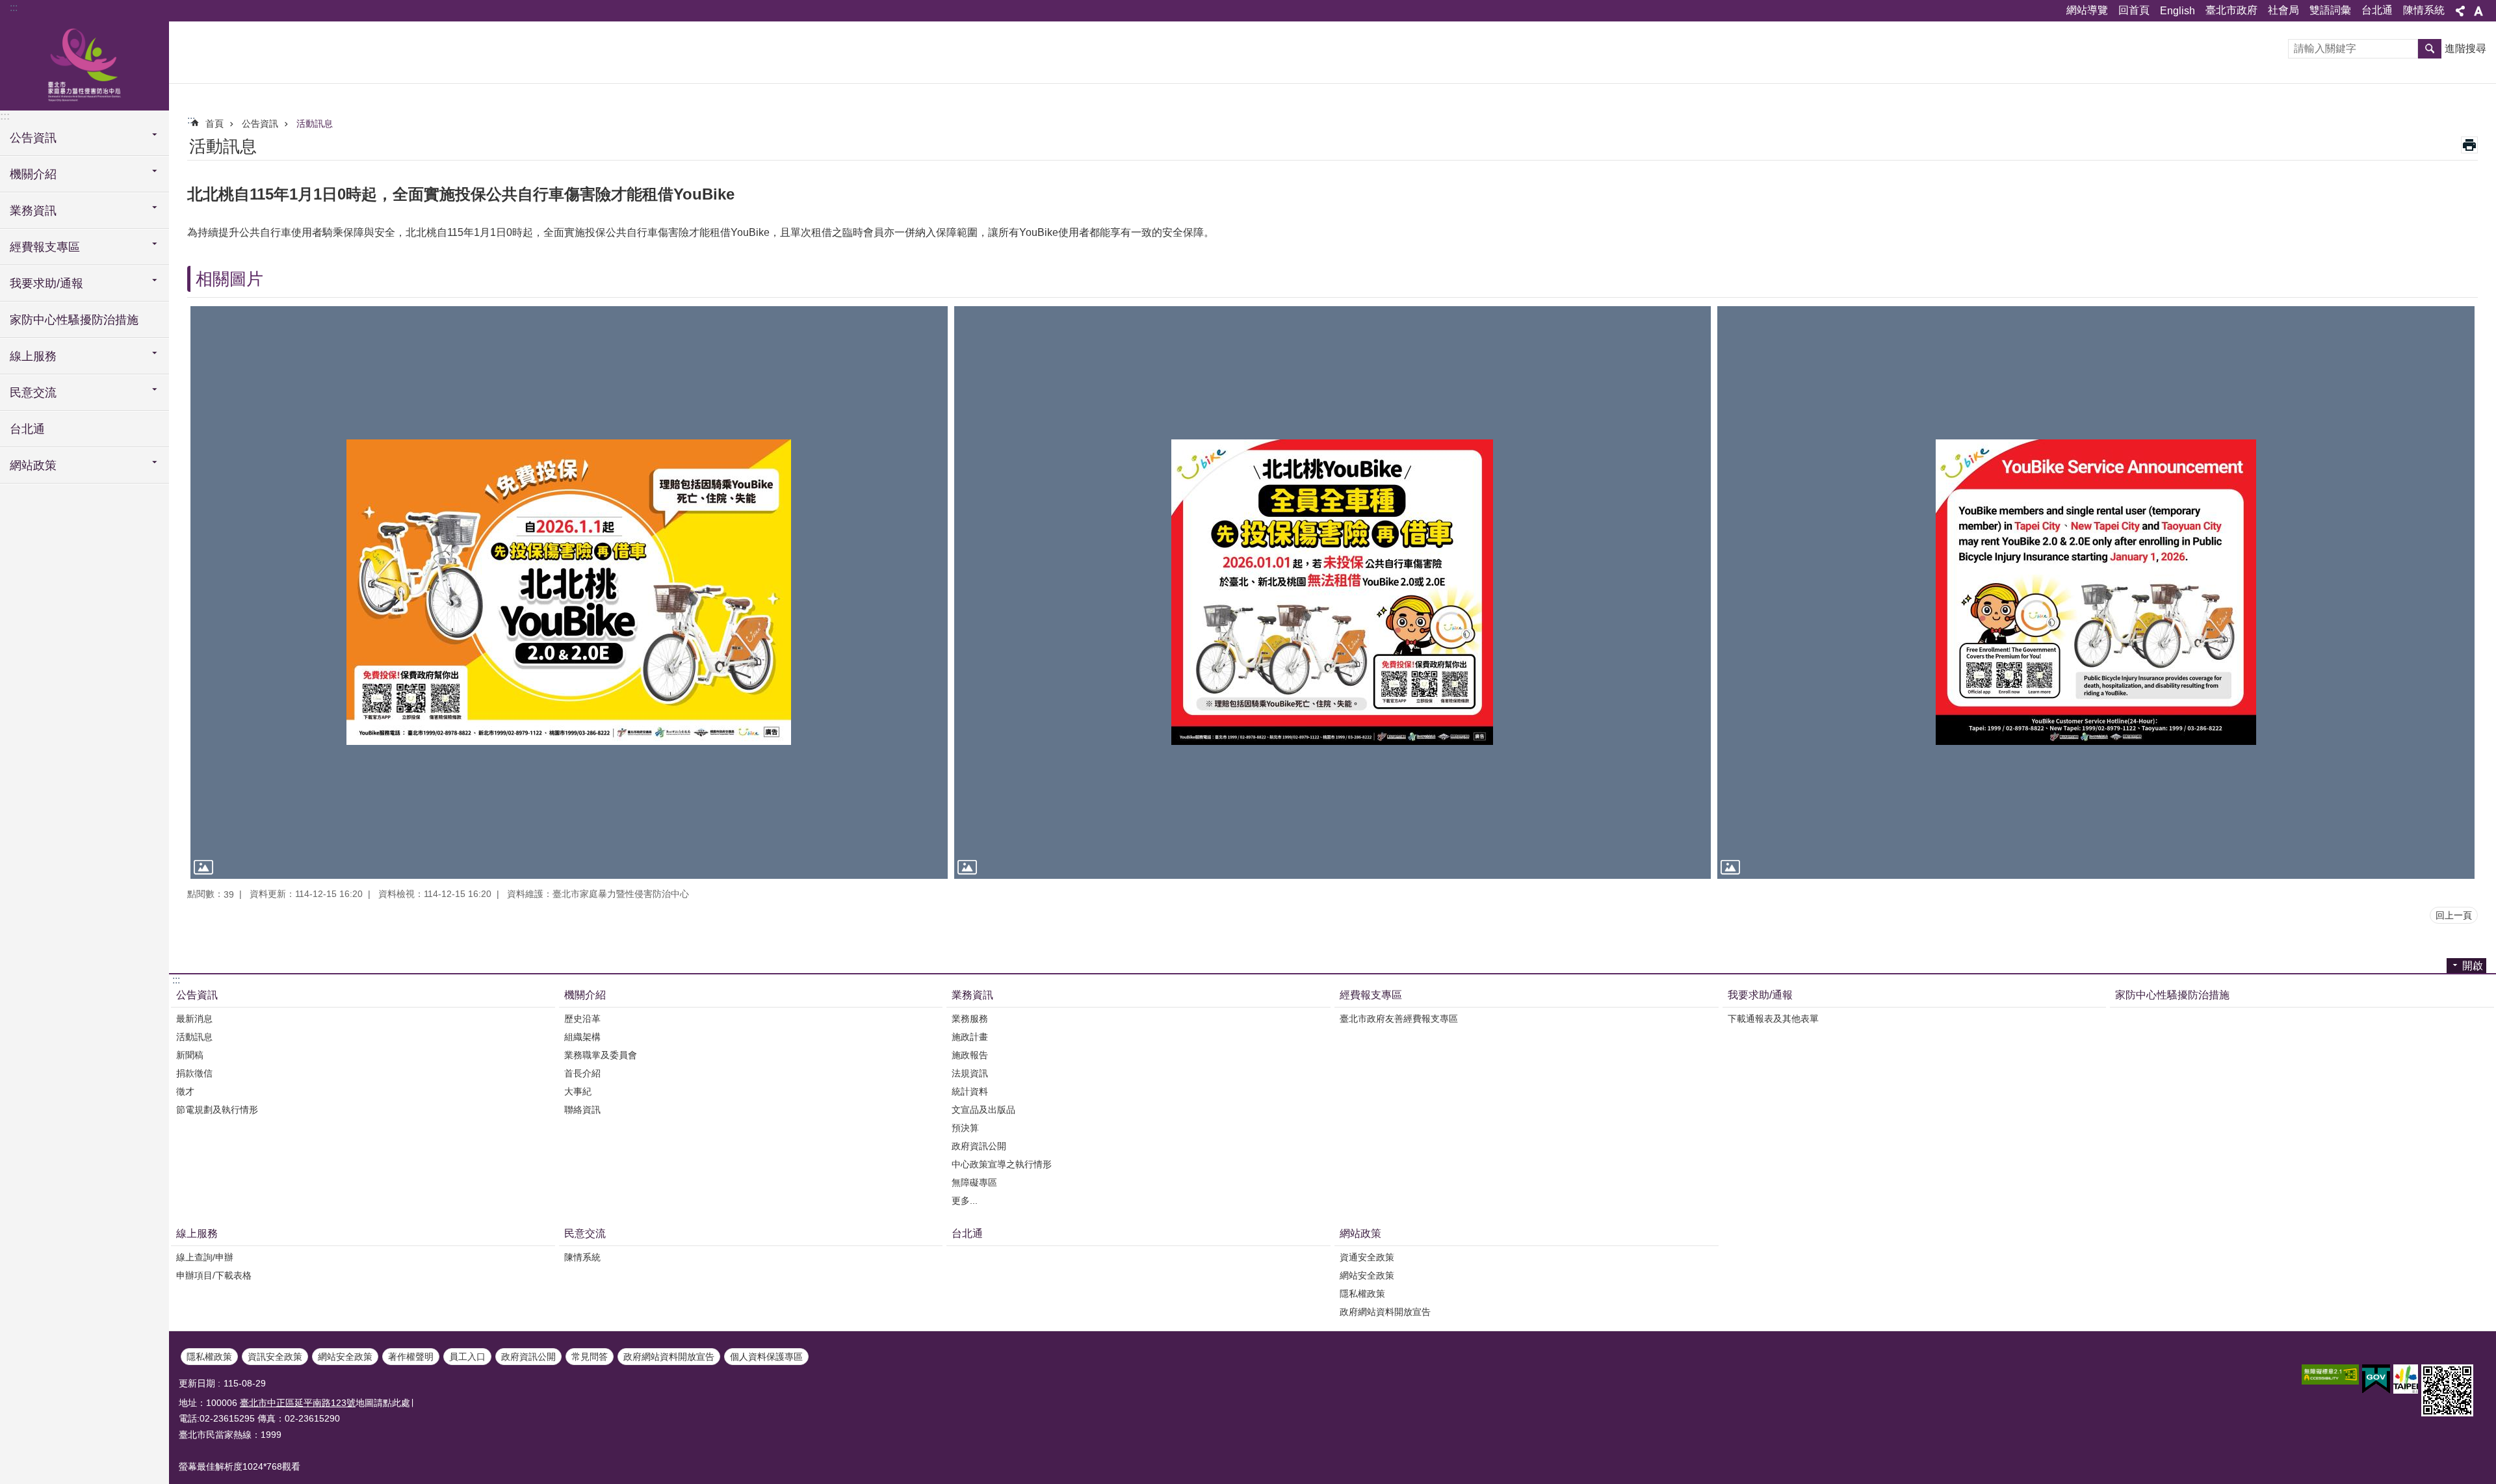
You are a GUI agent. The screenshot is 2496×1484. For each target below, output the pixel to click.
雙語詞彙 (2330, 10)
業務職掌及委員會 (601, 1055)
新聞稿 (190, 1055)
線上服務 (197, 1233)
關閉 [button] (2460, 11)
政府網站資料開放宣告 (1385, 1312)
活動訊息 (315, 124)
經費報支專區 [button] (45, 247)
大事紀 (578, 1091)
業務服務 (970, 1019)
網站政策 (1360, 1233)
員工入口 (467, 1357)
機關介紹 (585, 995)
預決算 (965, 1128)
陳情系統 (2424, 10)
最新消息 (194, 1019)
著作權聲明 (411, 1357)
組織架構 (582, 1037)
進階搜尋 (2465, 48)
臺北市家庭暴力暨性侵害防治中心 (84, 65)
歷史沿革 (582, 1019)
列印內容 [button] (2469, 145)
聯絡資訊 (582, 1110)
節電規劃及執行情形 (217, 1110)
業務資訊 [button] (33, 211)
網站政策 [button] (33, 465)
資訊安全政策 (275, 1357)
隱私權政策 (1362, 1294)
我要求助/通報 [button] (46, 283)
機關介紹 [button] (33, 174)
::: (14, 7)
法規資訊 (970, 1073)
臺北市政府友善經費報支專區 (1399, 1019)
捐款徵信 (194, 1073)
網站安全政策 (1367, 1275)
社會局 (2283, 10)
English (2177, 11)
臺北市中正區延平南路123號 (298, 1403)
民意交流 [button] (33, 393)
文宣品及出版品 (983, 1110)
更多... (965, 1201)
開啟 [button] (2473, 966)
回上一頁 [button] (2454, 915)
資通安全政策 (1367, 1257)
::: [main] (191, 120)
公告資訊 (260, 124)
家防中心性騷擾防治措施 (74, 320)
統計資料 (970, 1091)
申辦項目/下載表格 (214, 1275)
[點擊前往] (569, 592)
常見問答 (590, 1357)
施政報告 (970, 1055)
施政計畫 (970, 1037)
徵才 (185, 1091)
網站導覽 (2087, 10)
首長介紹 (582, 1073)
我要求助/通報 (1760, 995)
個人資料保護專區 (766, 1357)
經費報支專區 (1371, 995)
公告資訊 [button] (33, 138)
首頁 (214, 124)
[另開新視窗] (2330, 1374)
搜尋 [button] (2430, 49)
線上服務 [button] (33, 356)
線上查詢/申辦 (205, 1257)
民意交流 (585, 1233)
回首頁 (2134, 10)
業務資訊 (972, 995)
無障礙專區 (974, 1182)
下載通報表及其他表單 (1773, 1019)
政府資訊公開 (979, 1146)
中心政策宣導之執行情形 (1002, 1164)
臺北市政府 (2231, 10)
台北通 (2377, 10)
